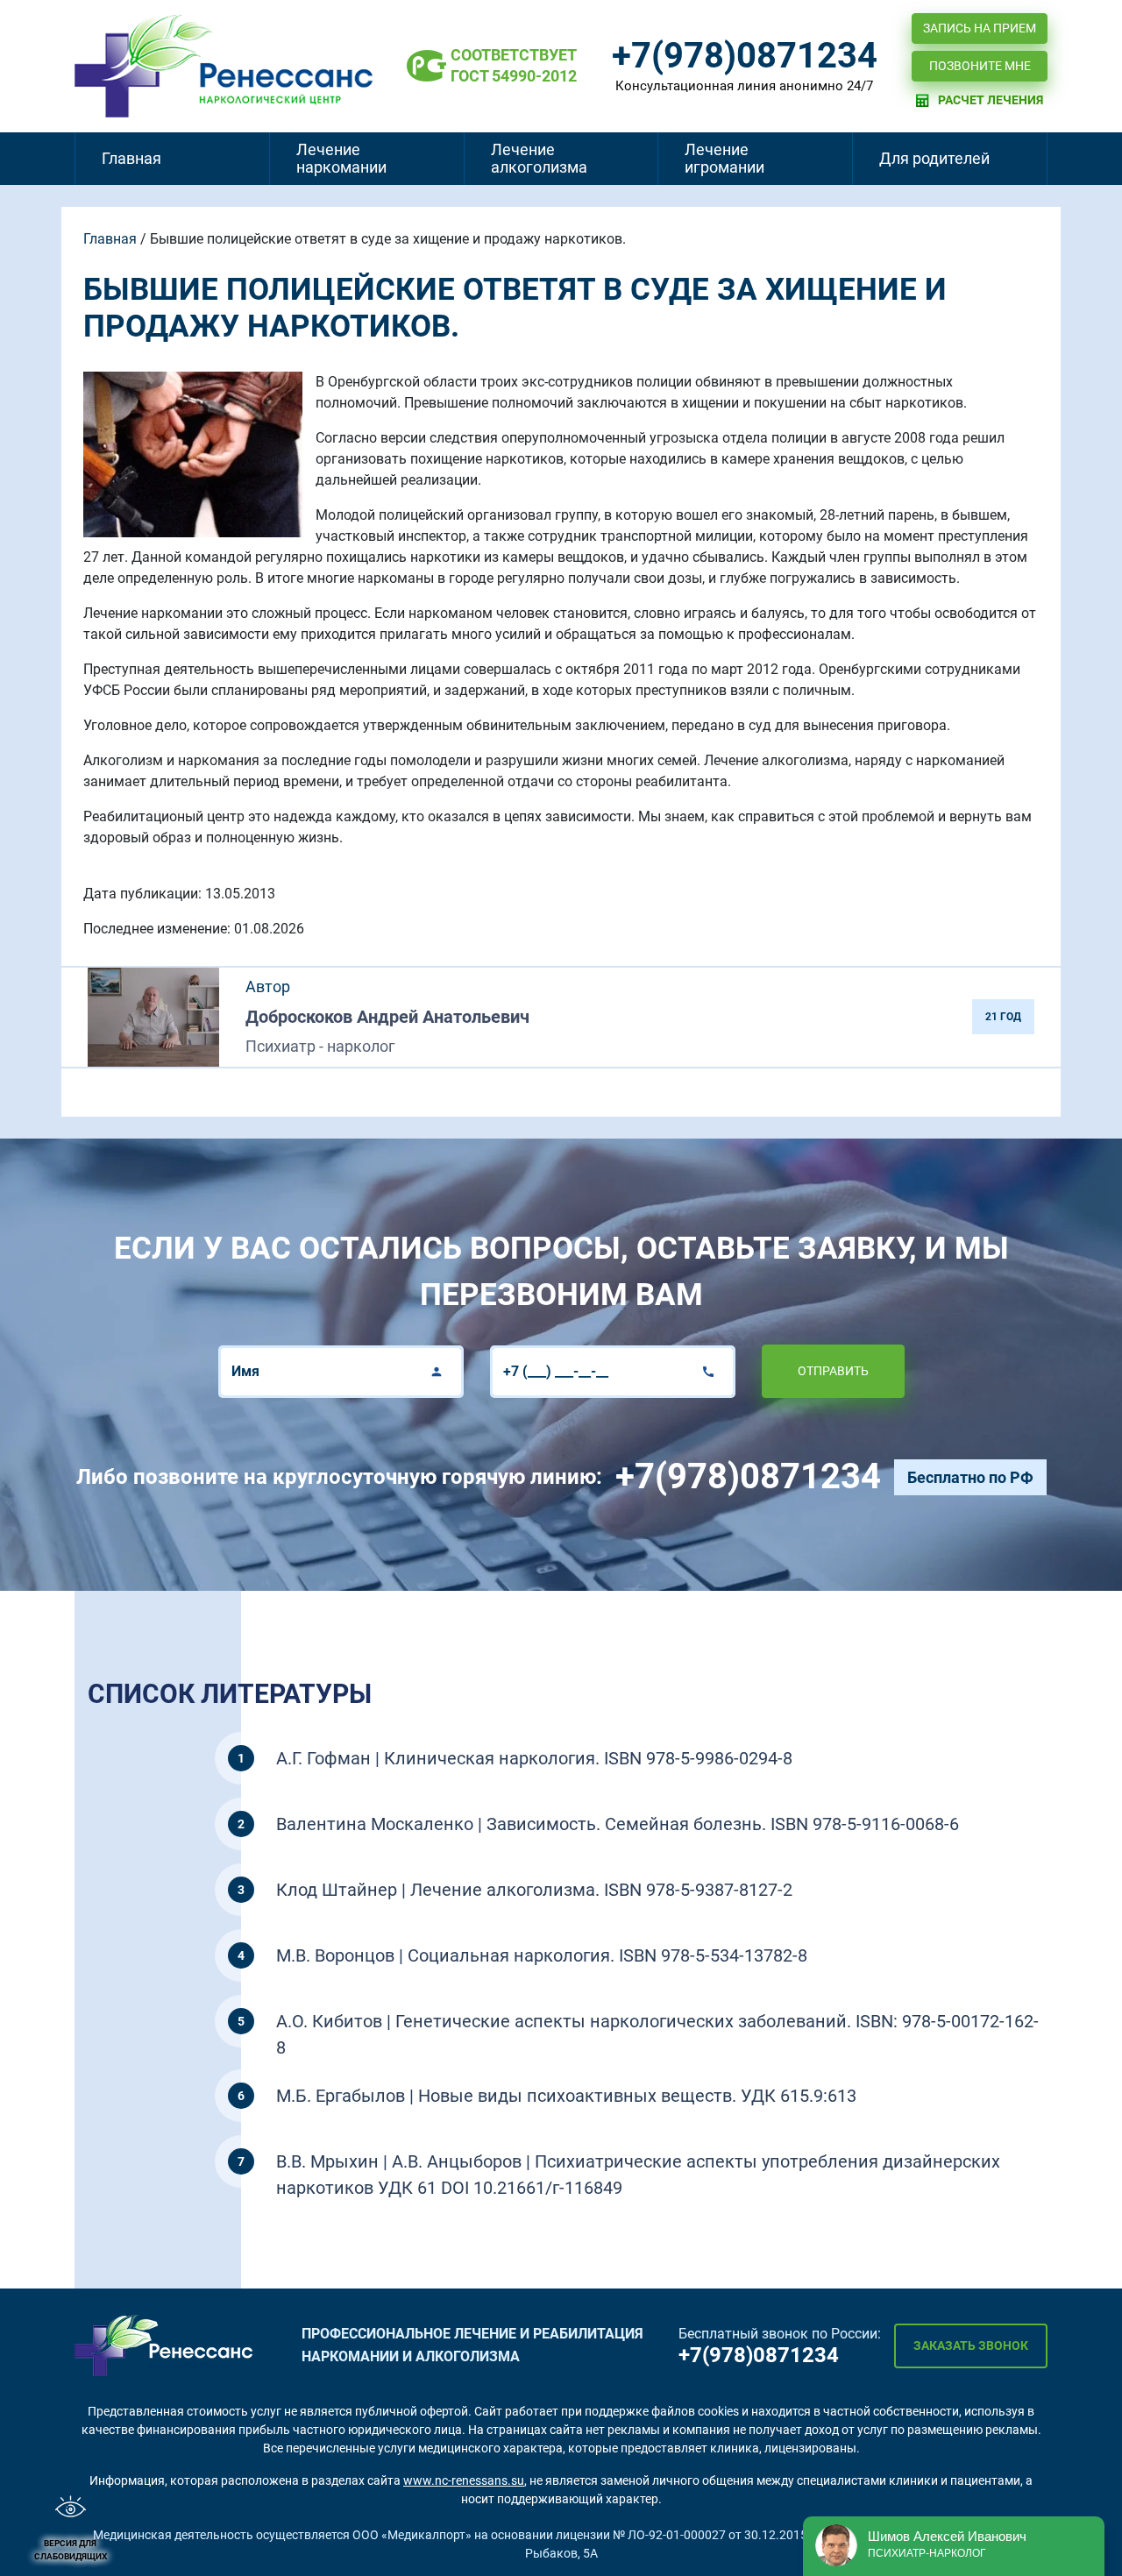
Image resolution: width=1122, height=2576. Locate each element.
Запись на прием (980, 28)
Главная (131, 158)
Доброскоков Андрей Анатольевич (387, 1017)
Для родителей (934, 158)
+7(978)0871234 (745, 56)
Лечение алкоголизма (539, 158)
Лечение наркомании (341, 158)
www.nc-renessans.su (464, 2480)
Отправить (833, 1371)
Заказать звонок (971, 2345)
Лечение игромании (724, 158)
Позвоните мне (980, 66)
